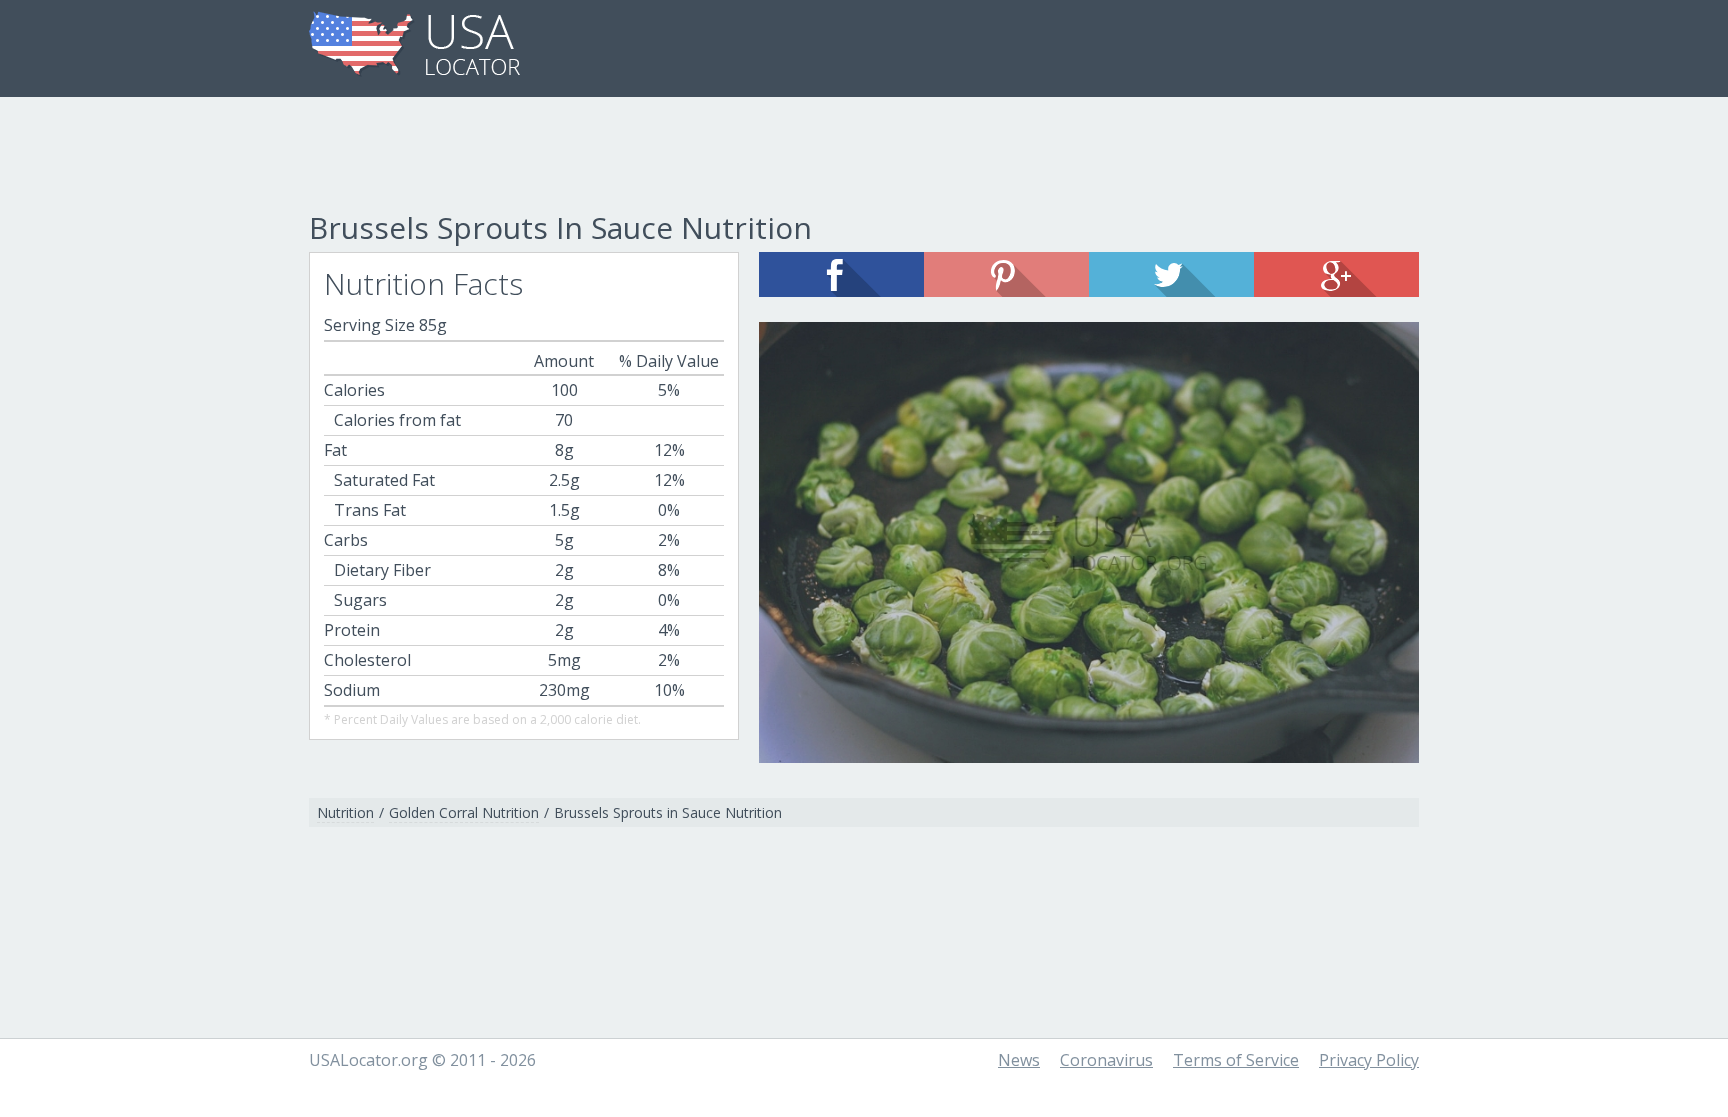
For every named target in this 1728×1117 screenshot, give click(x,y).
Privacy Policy (1369, 1060)
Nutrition (345, 812)
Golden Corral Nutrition (464, 812)
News (1019, 1060)
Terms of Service (1236, 1060)
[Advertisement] (864, 157)
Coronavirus (1106, 1060)
